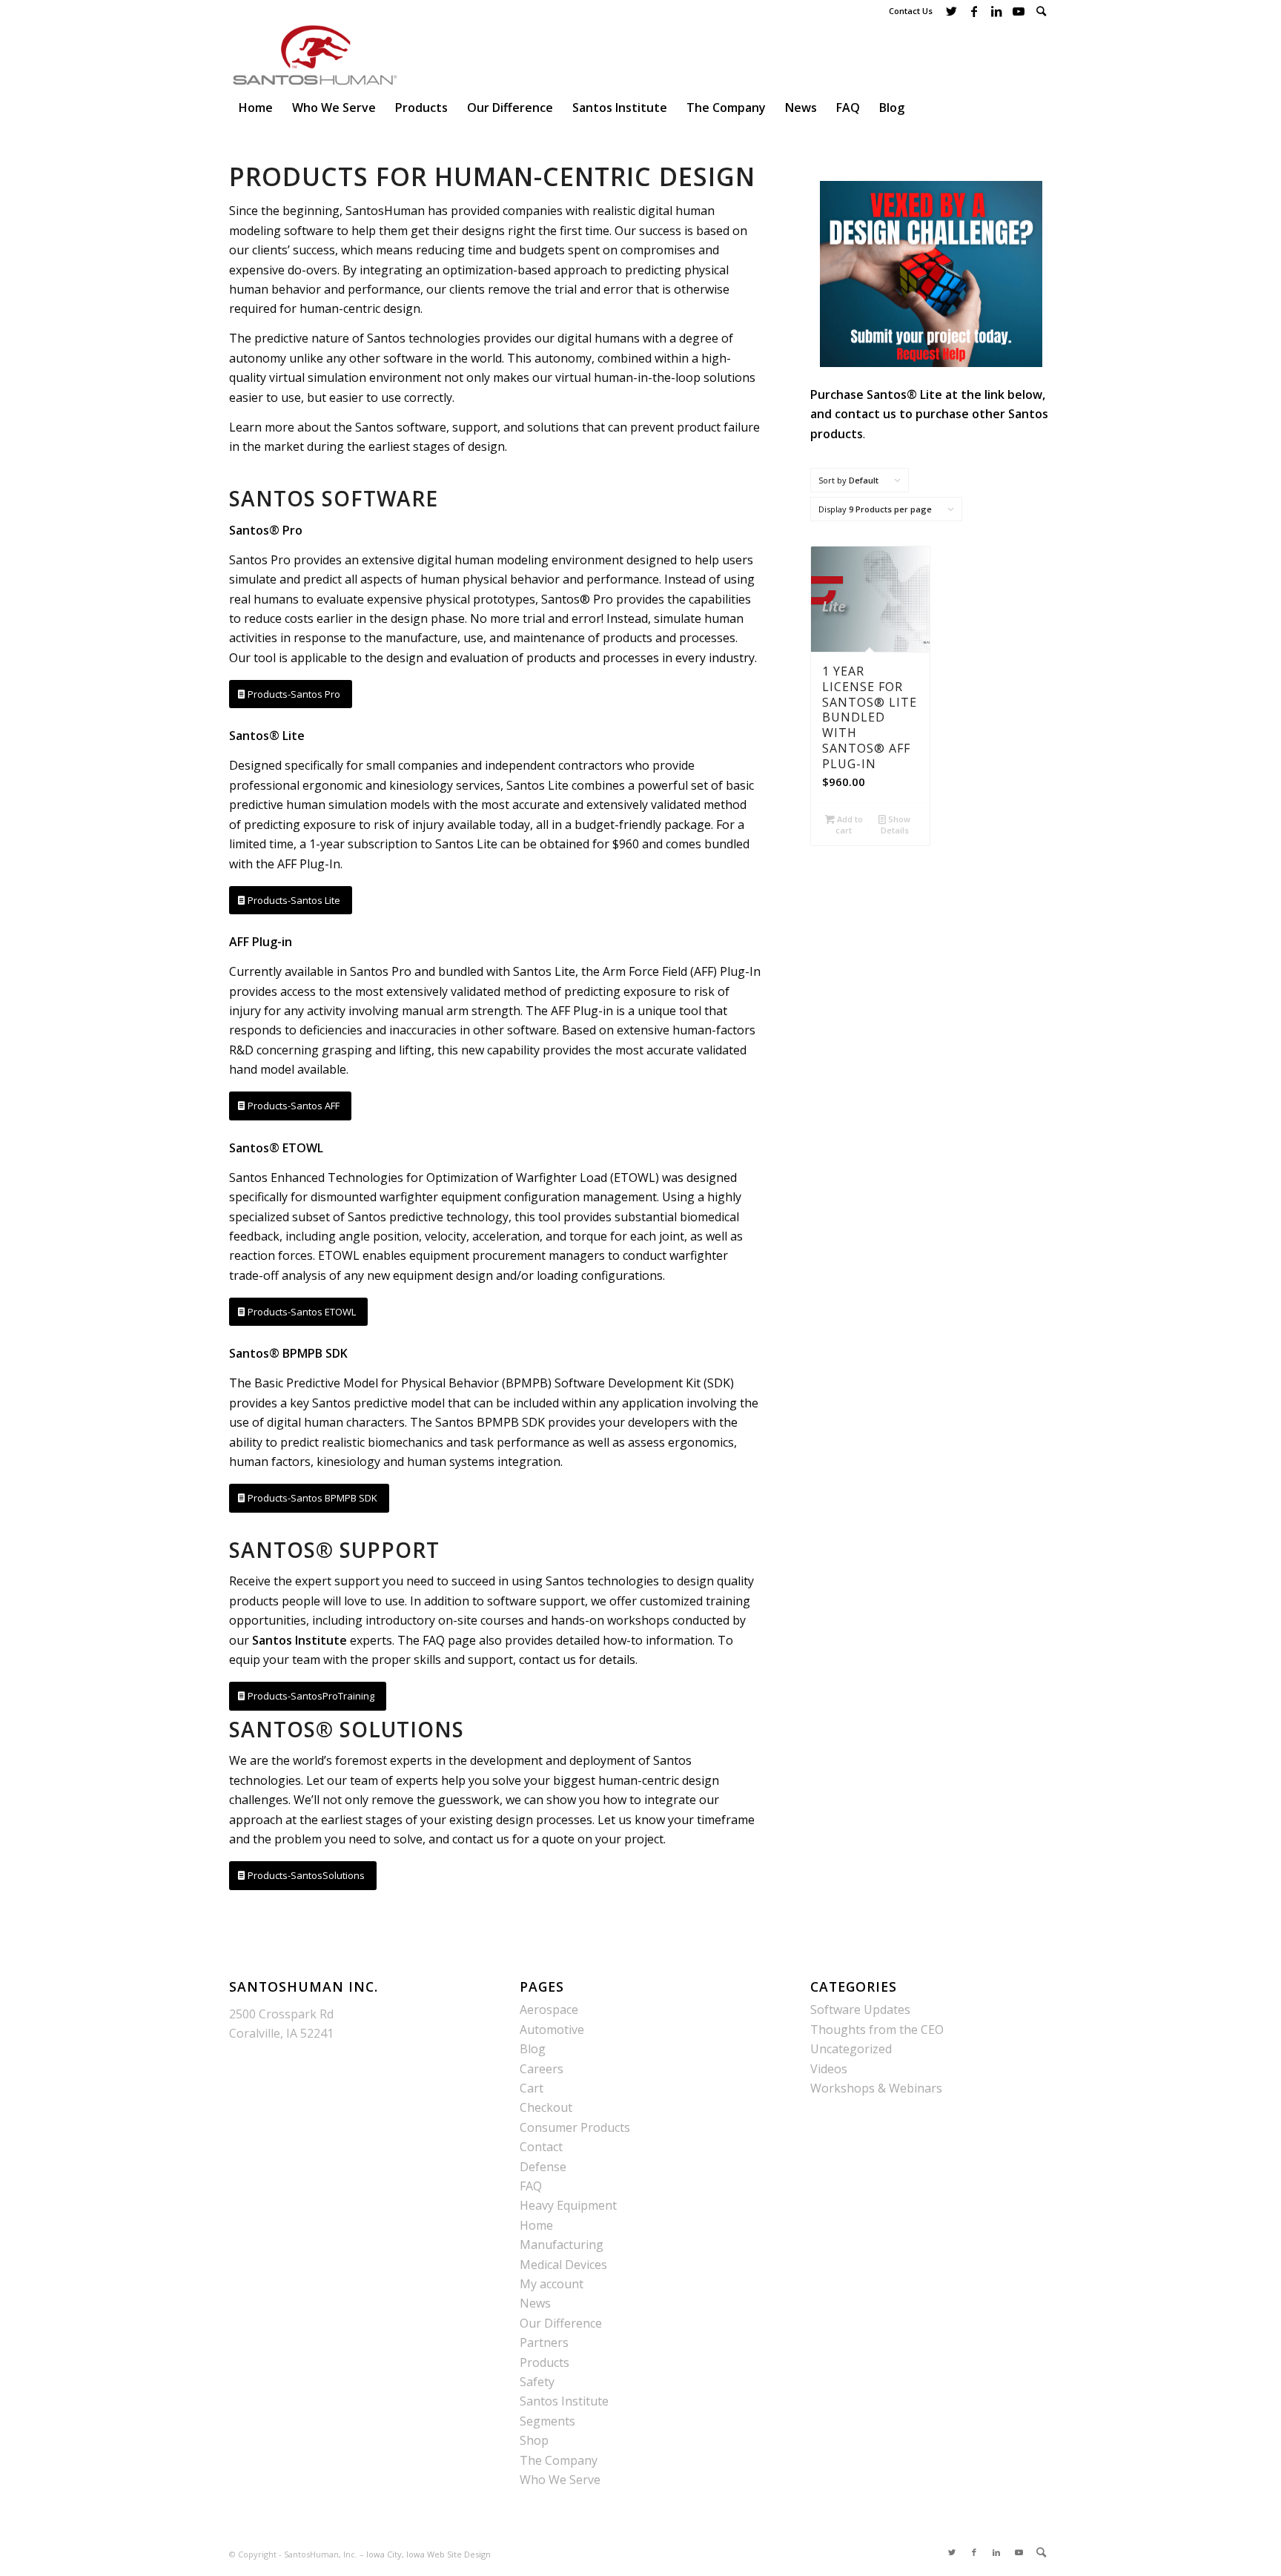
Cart (532, 2088)
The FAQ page (437, 1640)
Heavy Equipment (568, 2205)
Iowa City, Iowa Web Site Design (428, 2554)
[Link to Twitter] (951, 11)
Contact (541, 2147)
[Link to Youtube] (1018, 11)
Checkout (546, 2107)
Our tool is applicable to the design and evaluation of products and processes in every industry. (493, 658)
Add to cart (849, 825)
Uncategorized (851, 2049)
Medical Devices (563, 2265)
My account (552, 2284)
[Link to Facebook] (974, 11)
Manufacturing (562, 2245)
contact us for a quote (513, 1839)
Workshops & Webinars (876, 2088)
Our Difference (561, 2323)
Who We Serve (560, 2480)
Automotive (552, 2030)
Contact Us (911, 11)
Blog (533, 2049)
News (535, 2303)
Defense (543, 2167)
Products (544, 2362)
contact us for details (577, 1659)
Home (536, 2225)
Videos (829, 2069)
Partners (544, 2342)
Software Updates (860, 2009)
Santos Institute (564, 2401)
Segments (547, 2421)
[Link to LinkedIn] (996, 11)
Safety (537, 2382)
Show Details (896, 825)
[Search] (1041, 11)
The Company (559, 2460)
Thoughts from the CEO (877, 2030)
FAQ (531, 2186)
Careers (542, 2069)
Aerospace (549, 2009)
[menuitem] (1041, 11)
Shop (534, 2440)
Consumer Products (575, 2127)
